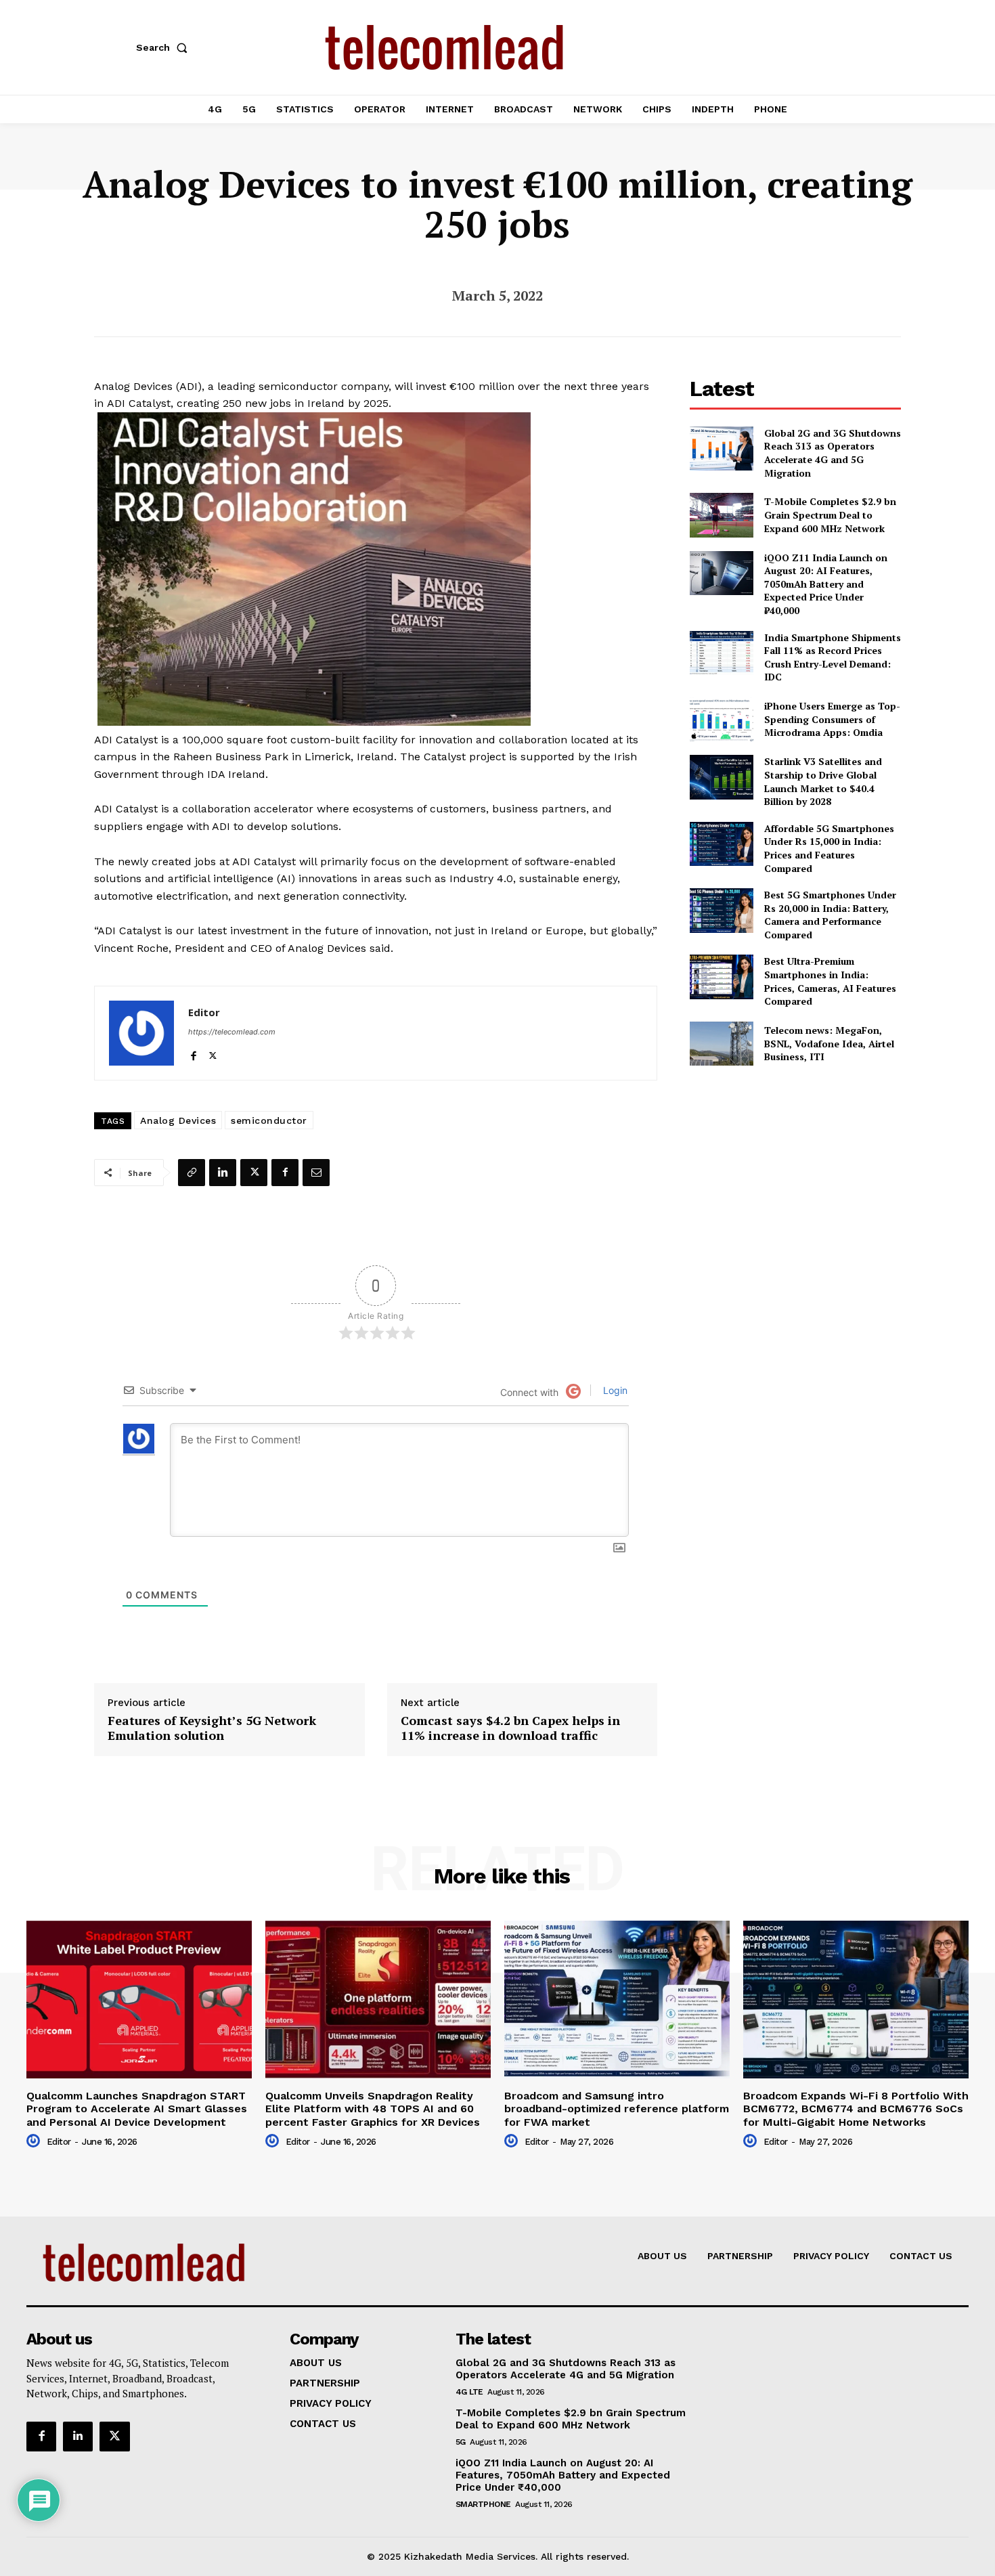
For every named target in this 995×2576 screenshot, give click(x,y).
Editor (204, 1012)
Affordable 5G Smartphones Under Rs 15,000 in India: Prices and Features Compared (829, 848)
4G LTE (469, 2392)
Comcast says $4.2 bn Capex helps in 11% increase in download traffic (510, 1728)
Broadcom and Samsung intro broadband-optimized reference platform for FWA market (617, 2109)
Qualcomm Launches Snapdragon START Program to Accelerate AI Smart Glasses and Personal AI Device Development (137, 2109)
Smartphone (483, 2504)
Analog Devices (178, 1120)
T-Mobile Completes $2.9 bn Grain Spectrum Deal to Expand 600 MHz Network (830, 515)
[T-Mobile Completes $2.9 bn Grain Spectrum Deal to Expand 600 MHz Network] (721, 515)
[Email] (316, 1173)
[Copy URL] (192, 1173)
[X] (213, 1053)
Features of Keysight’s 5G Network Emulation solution (212, 1728)
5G (461, 2442)
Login (614, 1390)
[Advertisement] (795, 1175)
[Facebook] (193, 1053)
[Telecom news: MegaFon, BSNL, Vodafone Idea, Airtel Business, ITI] (721, 1044)
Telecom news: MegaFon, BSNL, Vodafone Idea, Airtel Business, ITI (829, 1043)
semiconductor (269, 1120)
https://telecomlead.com (232, 1032)
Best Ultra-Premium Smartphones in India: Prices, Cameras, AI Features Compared (830, 981)
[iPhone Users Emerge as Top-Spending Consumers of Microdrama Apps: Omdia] (721, 719)
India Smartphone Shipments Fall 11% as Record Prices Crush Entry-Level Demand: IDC (833, 657)
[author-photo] (35, 2141)
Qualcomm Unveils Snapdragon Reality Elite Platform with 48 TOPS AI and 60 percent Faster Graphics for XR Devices (373, 2109)
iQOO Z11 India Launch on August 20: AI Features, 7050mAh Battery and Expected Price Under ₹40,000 (826, 584)
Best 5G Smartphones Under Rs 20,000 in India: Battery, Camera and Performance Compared (830, 915)
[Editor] (141, 1033)
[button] (164, 47)
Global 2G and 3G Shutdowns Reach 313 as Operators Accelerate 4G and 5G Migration (833, 453)
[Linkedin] (223, 1173)
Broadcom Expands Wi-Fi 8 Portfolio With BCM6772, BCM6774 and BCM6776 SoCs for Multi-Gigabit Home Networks (856, 2109)
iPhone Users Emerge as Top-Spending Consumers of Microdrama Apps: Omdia (832, 719)
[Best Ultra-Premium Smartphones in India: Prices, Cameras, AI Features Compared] (721, 977)
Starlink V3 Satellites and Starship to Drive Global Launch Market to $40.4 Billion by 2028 (823, 781)
